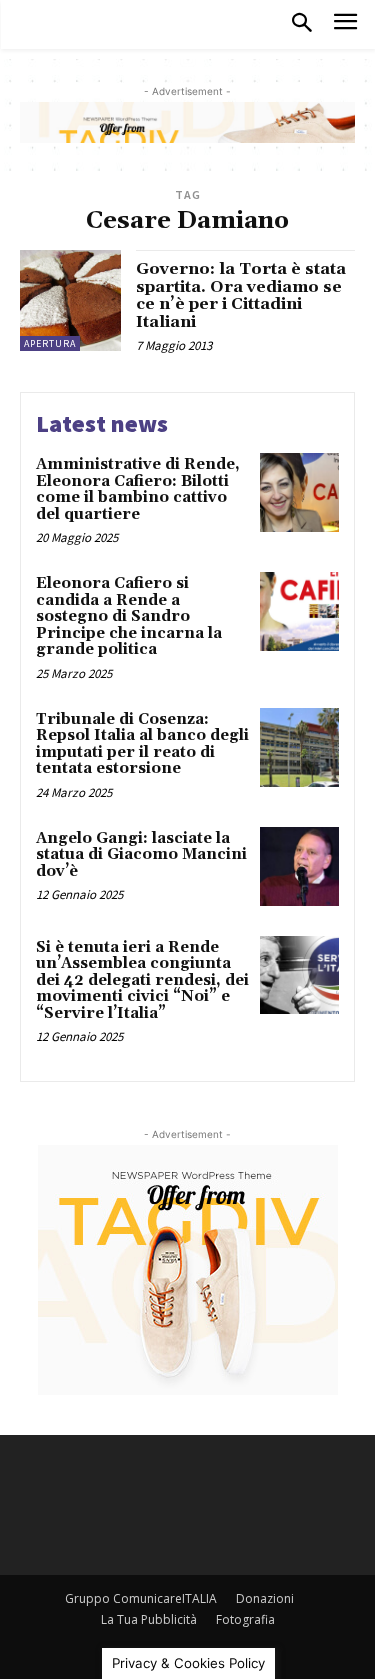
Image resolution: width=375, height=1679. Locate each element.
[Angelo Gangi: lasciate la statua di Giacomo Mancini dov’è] (299, 866)
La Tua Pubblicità (149, 1619)
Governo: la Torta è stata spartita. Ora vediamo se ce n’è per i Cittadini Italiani (241, 295)
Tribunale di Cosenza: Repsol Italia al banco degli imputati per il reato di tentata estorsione (142, 744)
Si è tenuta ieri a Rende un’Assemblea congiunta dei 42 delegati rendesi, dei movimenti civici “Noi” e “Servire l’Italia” (142, 980)
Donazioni (265, 1598)
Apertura (50, 343)
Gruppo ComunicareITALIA (141, 1598)
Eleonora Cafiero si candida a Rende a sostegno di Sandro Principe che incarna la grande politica (129, 616)
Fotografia (245, 1619)
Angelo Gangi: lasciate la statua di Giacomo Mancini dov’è (141, 855)
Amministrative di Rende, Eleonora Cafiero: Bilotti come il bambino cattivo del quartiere (138, 489)
